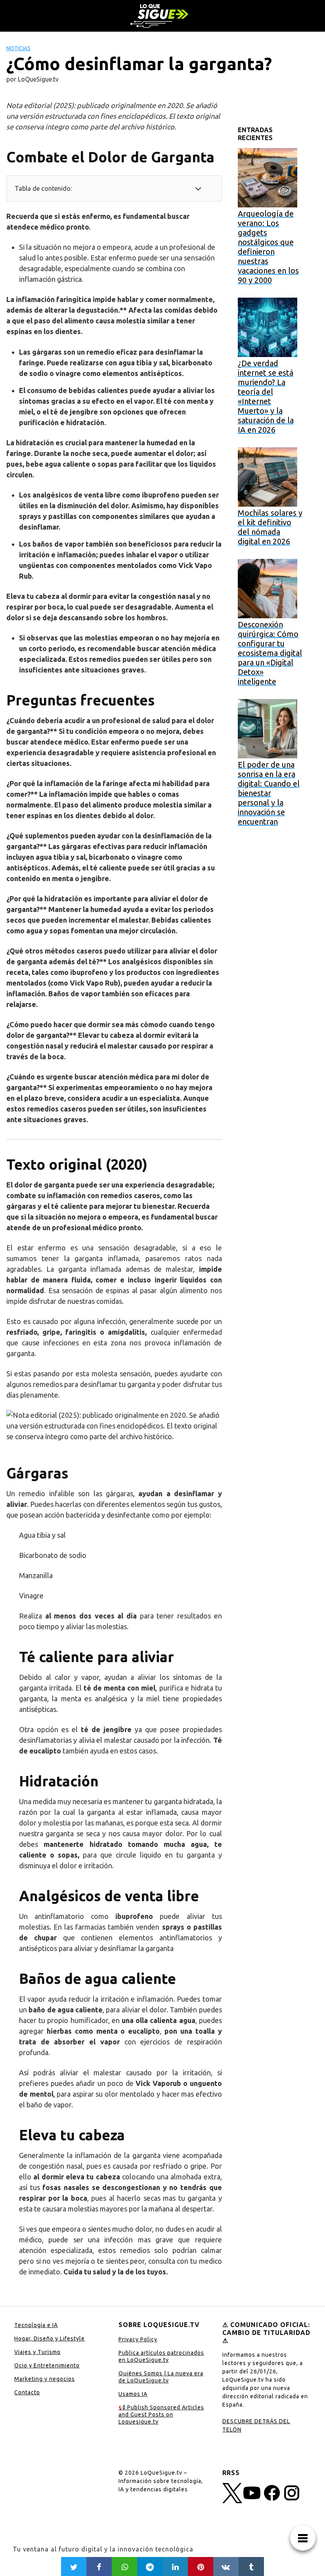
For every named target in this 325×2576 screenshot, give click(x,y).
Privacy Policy (138, 2339)
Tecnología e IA (36, 2325)
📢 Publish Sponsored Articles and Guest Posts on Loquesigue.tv (161, 2415)
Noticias (18, 48)
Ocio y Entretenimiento (47, 2365)
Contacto (27, 2392)
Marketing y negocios (45, 2379)
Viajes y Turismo (37, 2352)
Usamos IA (133, 2394)
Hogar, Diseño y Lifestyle (50, 2339)
